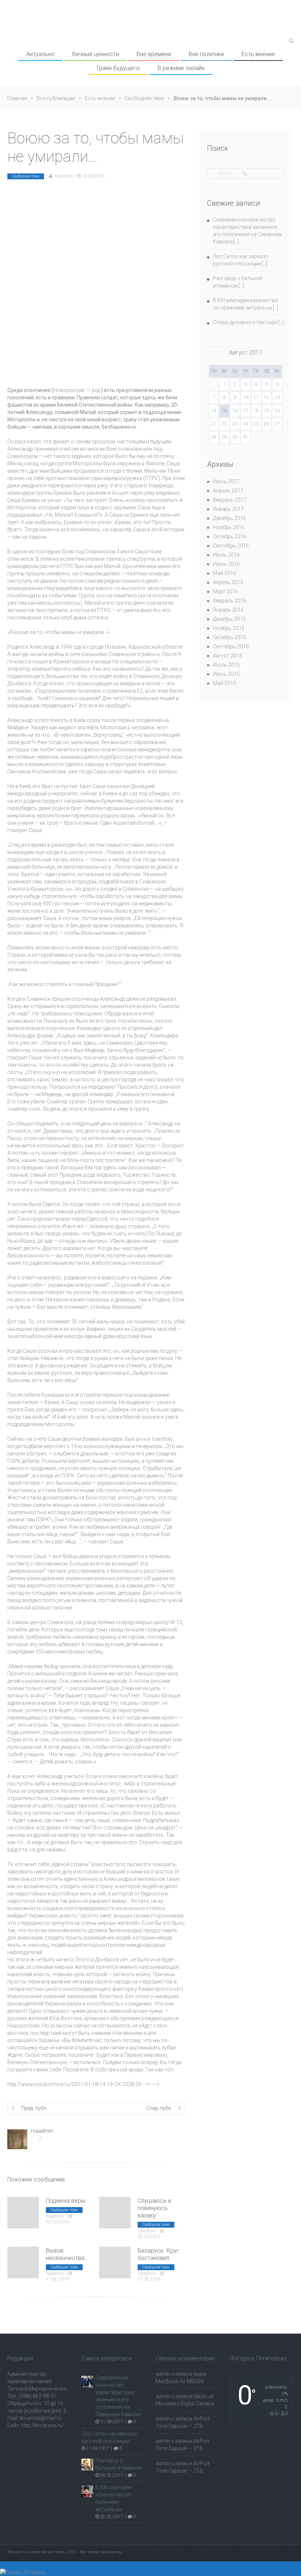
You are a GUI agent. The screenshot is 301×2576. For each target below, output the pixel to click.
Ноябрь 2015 (229, 628)
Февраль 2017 (230, 500)
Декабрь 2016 (229, 518)
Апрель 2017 (228, 491)
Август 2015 (228, 656)
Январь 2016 (228, 610)
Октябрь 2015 (230, 637)
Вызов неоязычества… (67, 2254)
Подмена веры (66, 2201)
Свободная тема (144, 98)
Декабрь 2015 (229, 619)
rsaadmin (64, 176)
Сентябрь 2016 (231, 546)
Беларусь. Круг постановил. (158, 2254)
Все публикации (56, 98)
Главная (17, 98)
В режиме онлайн (181, 68)
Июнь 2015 (226, 674)
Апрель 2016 (228, 582)
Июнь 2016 (226, 564)
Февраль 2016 (230, 601)
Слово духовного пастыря (245, 322)
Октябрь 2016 (230, 536)
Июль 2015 (226, 665)
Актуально (41, 54)
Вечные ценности (96, 54)
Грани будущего (118, 68)
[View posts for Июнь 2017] (216, 353)
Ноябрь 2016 (229, 527)
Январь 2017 (228, 509)
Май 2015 (224, 683)
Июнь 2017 (226, 481)
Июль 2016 (226, 555)
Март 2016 (226, 591)
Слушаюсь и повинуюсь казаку (154, 2208)
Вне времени (154, 54)
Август (246, 353)
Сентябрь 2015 (231, 646)
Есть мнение (258, 54)
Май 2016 (224, 573)
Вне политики (206, 54)
